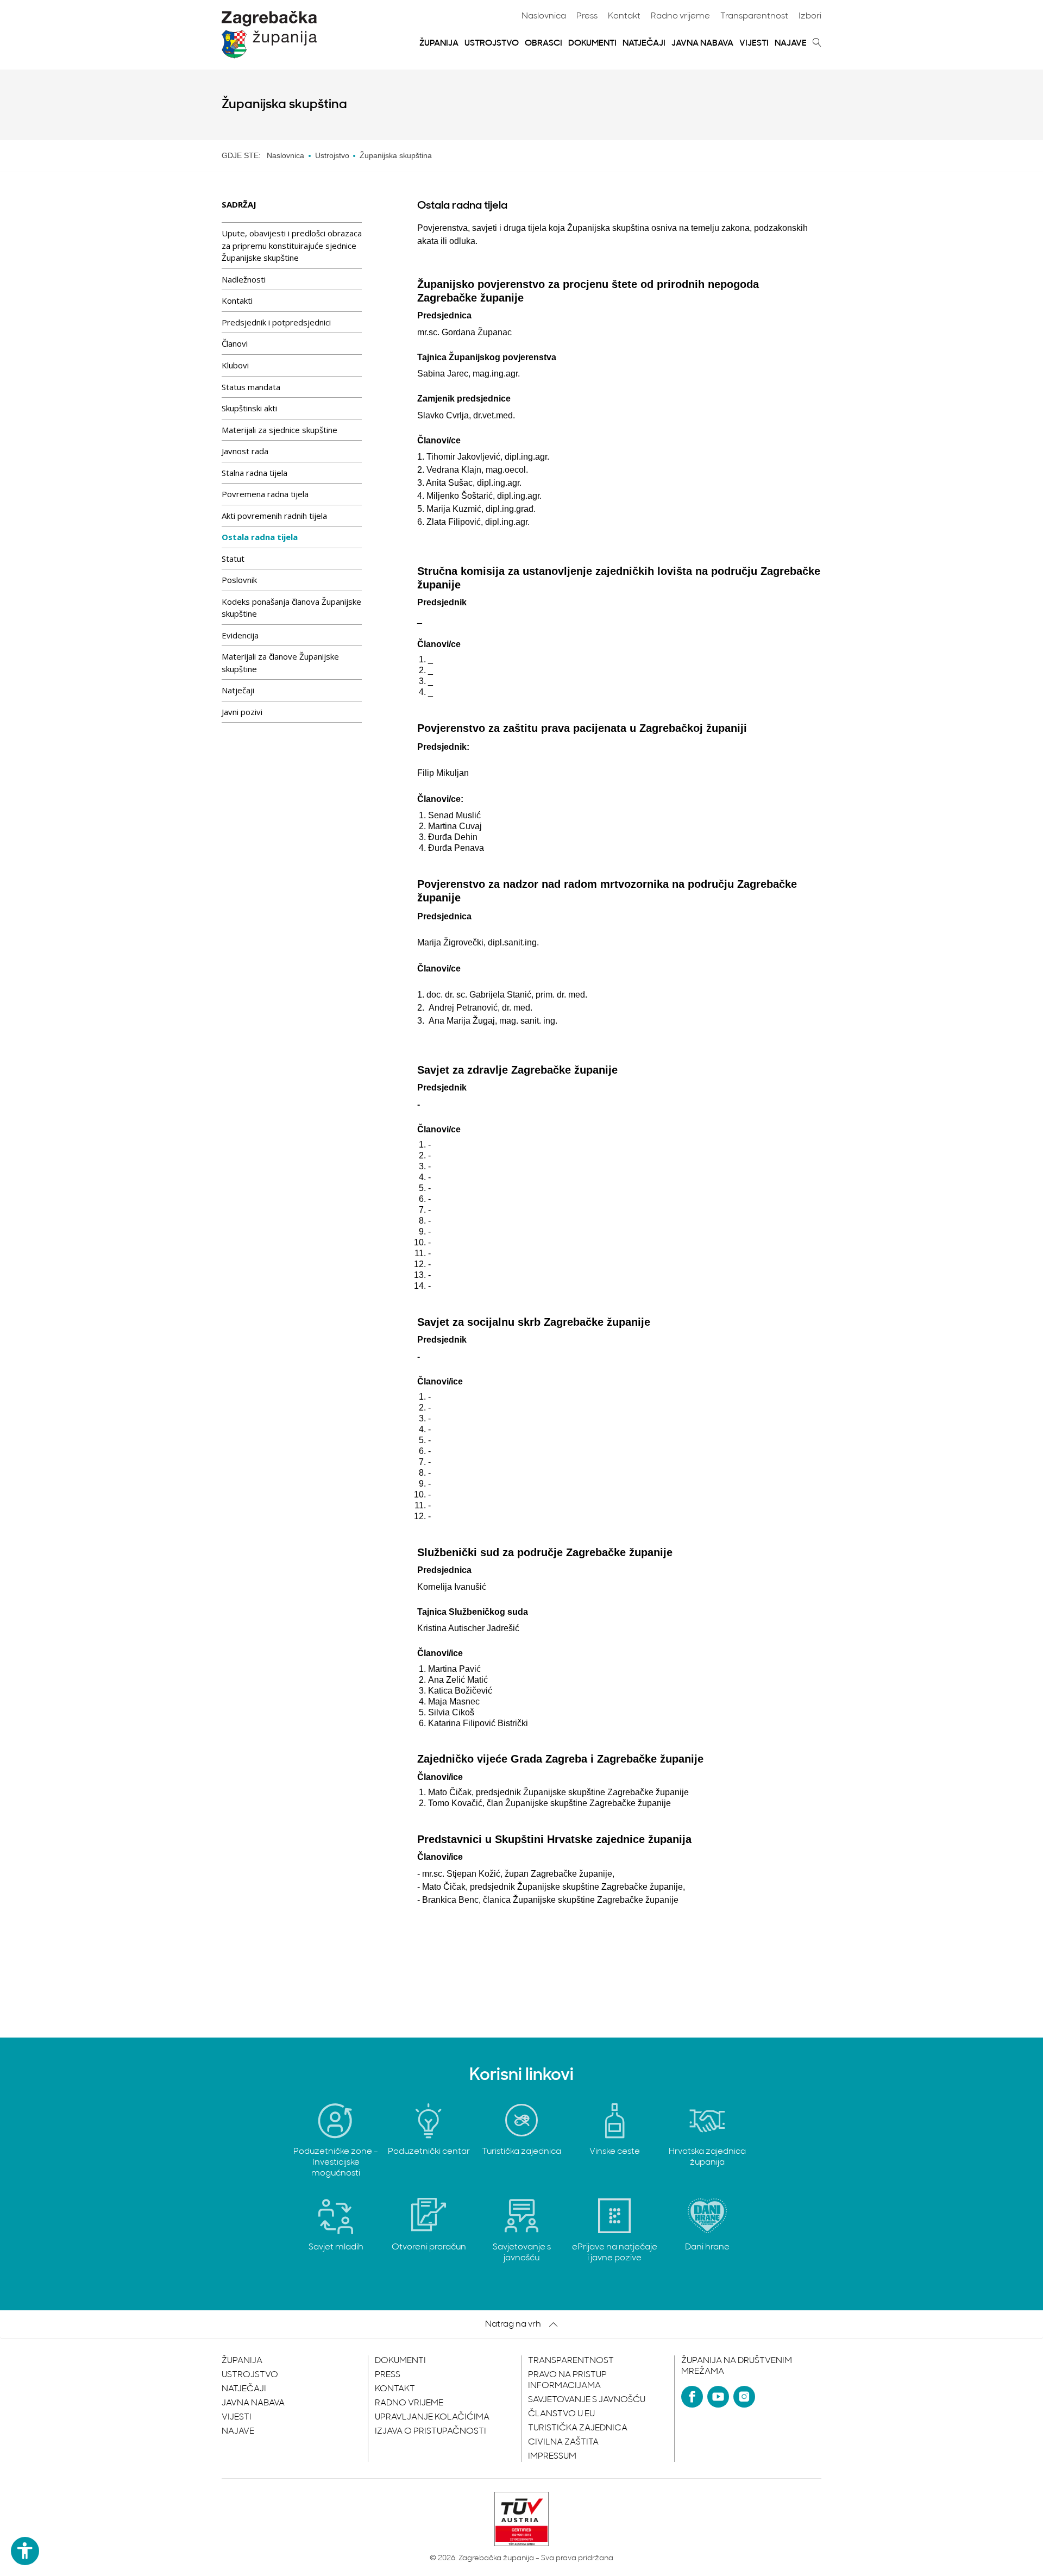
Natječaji (644, 43)
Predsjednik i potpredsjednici (276, 322)
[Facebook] (692, 2397)
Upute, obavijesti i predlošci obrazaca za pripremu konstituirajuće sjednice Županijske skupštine (292, 245)
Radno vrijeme (680, 16)
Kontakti (237, 300)
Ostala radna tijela (260, 537)
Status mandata (251, 387)
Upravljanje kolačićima (432, 2417)
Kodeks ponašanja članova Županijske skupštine (291, 608)
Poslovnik (239, 580)
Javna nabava (702, 43)
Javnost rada (245, 451)
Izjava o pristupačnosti (431, 2431)
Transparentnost (754, 16)
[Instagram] (744, 2397)
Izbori (810, 16)
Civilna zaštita (563, 2442)
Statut (233, 559)
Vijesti (754, 43)
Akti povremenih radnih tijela (274, 516)
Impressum (552, 2456)
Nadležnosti (244, 279)
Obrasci (544, 43)
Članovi (235, 343)
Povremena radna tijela (265, 494)
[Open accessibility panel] (25, 2551)
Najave (791, 43)
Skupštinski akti (249, 408)
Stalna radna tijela (255, 473)
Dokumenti (592, 43)
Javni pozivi (242, 712)
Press (587, 16)
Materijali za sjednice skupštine (279, 430)
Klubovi (235, 365)
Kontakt (624, 16)
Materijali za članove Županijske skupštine (280, 663)
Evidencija (240, 635)
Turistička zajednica (578, 2428)
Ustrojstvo (492, 43)
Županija (439, 43)
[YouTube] (718, 2397)
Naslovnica (544, 16)
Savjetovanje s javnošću (587, 2400)
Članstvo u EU (561, 2414)
